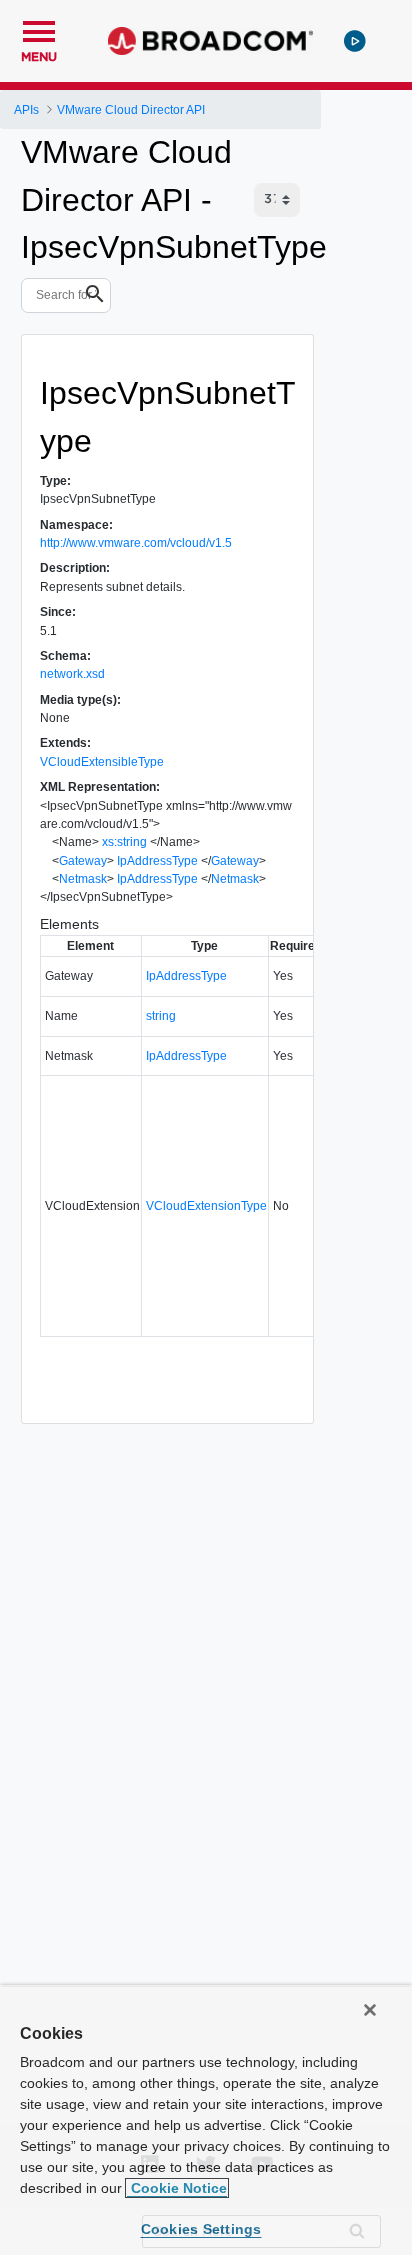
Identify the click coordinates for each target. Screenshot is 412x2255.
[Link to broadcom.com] (210, 41)
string (161, 1016)
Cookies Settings (201, 2229)
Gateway (83, 861)
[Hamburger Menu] (39, 29)
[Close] (370, 2010)
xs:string (124, 842)
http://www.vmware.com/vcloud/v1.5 (136, 543)
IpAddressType (157, 861)
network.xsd (72, 674)
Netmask (83, 879)
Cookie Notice (177, 2188)
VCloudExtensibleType (102, 762)
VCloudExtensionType (206, 1206)
